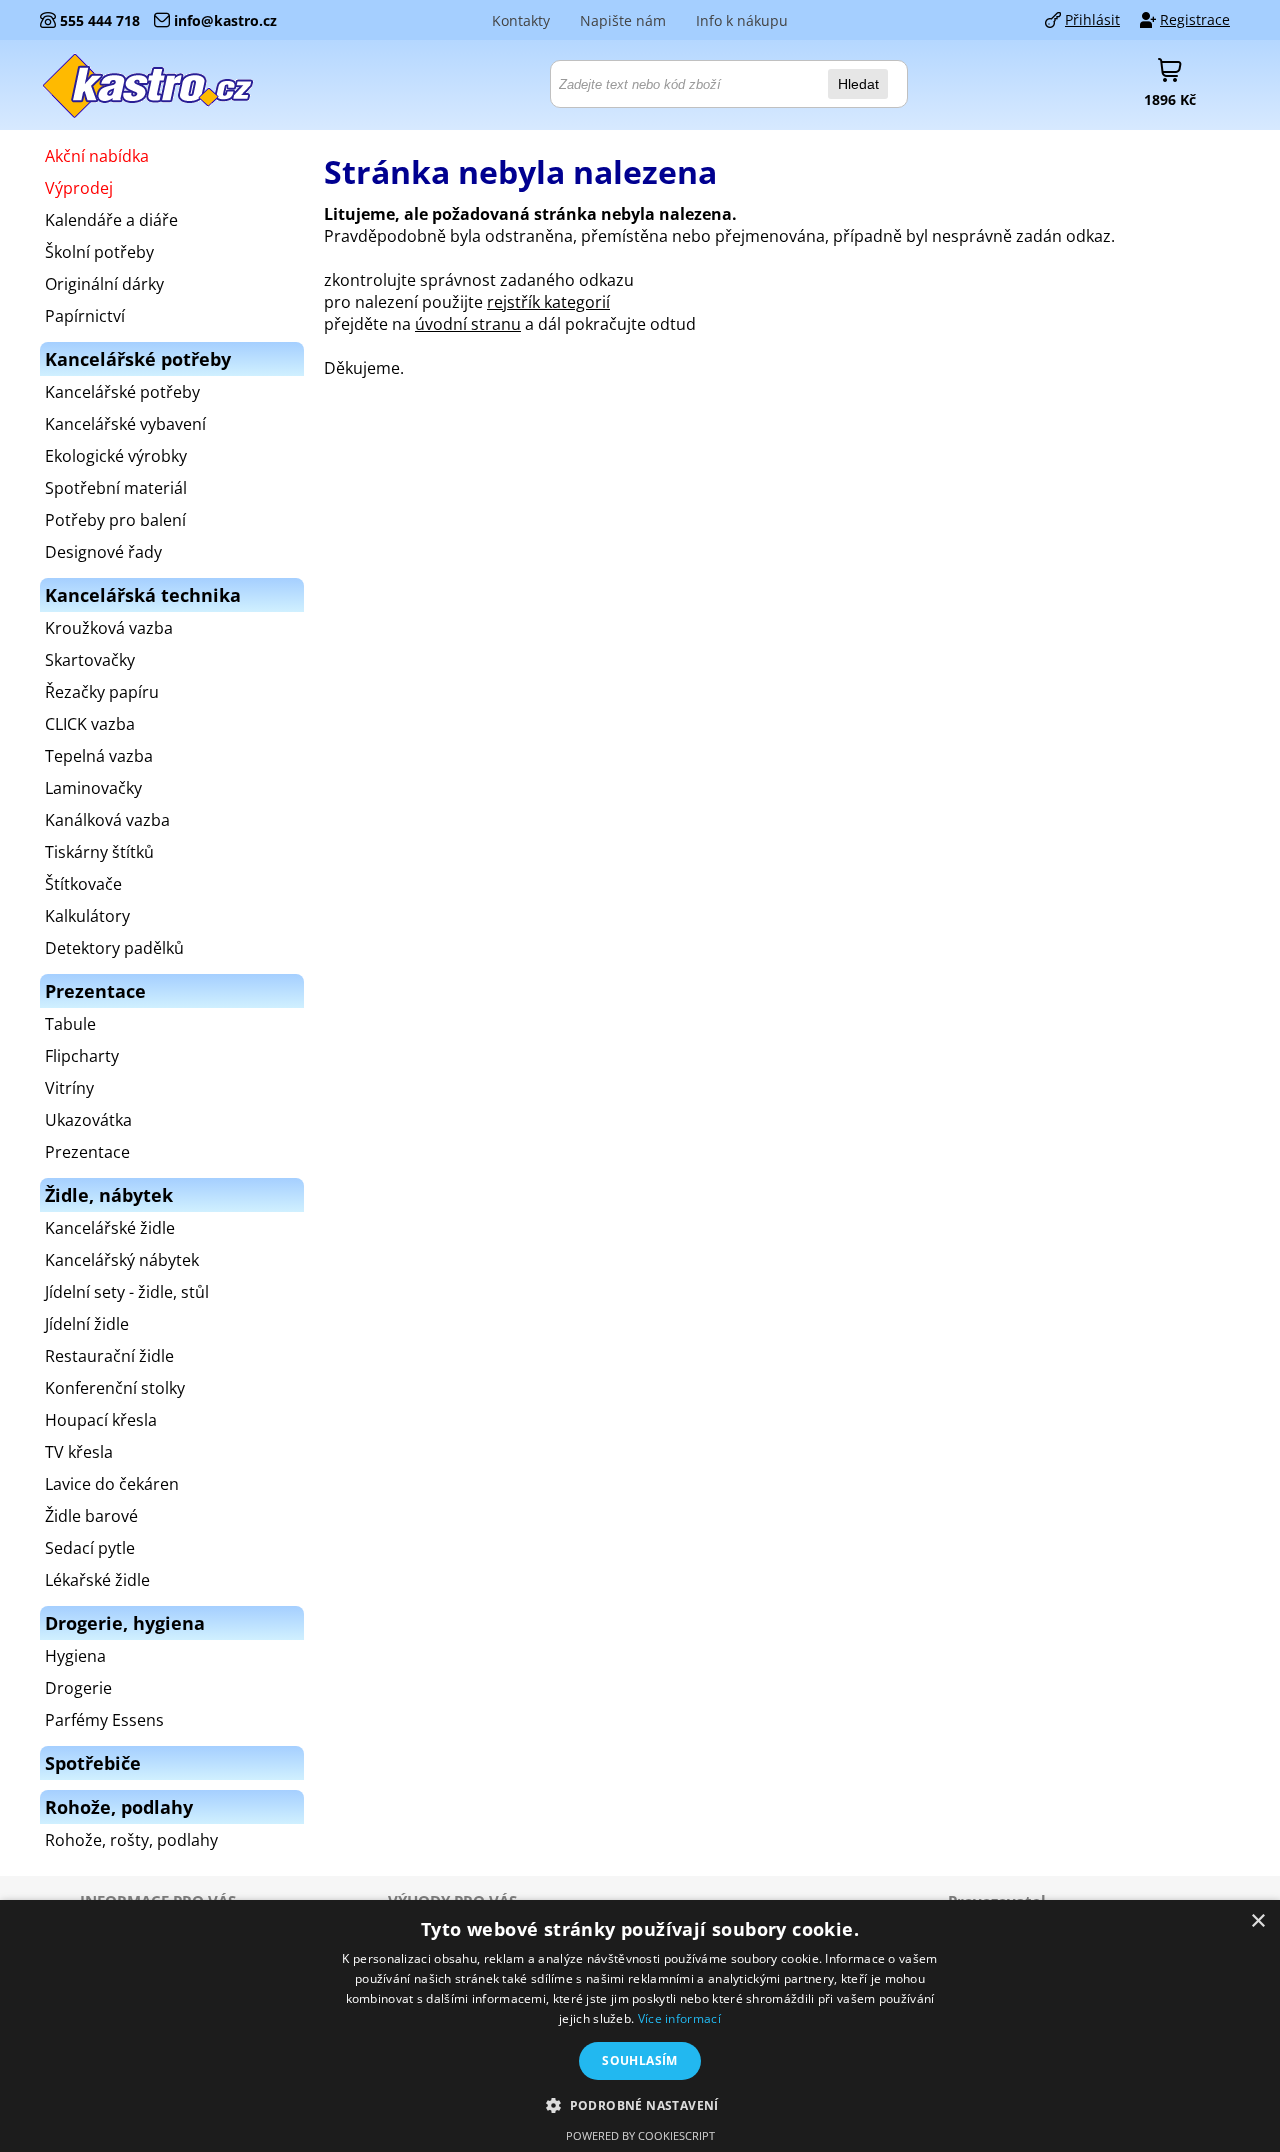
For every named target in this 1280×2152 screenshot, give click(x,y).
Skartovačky (90, 660)
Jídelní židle (87, 1324)
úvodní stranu (468, 324)
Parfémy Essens (104, 1720)
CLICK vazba (90, 724)
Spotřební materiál (116, 488)
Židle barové (91, 1516)
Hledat (858, 84)
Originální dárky (104, 284)
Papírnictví (85, 316)
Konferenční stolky (115, 1388)
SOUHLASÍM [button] (640, 2060)
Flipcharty (82, 1056)
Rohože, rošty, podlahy (131, 1840)
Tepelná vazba (99, 756)
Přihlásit (1092, 19)
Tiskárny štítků (99, 852)
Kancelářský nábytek (122, 1260)
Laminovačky (93, 788)
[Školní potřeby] (149, 85)
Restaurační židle (109, 1356)
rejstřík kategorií (548, 302)
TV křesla (79, 1452)
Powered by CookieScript (640, 2135)
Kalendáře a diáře (111, 220)
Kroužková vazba (109, 628)
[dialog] (640, 2026)
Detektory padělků (114, 948)
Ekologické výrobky (116, 456)
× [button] (1257, 1921)
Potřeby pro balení (115, 520)
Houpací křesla (101, 1420)
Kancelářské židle (110, 1228)
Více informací (679, 2018)
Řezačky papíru (102, 692)
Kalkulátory (87, 916)
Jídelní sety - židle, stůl (127, 1292)
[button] (640, 2104)
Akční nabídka (97, 156)
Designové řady (103, 552)
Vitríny (69, 1088)
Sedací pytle (90, 1548)
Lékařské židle (97, 1580)
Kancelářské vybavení (125, 424)
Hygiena (75, 1656)
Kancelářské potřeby (122, 392)
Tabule (70, 1024)
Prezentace (87, 1152)
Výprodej (79, 188)
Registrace (1195, 19)
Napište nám (623, 20)
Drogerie (78, 1688)
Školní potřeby (99, 252)
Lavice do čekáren (112, 1484)
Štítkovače (83, 884)
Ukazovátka (88, 1120)
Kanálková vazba (107, 820)
